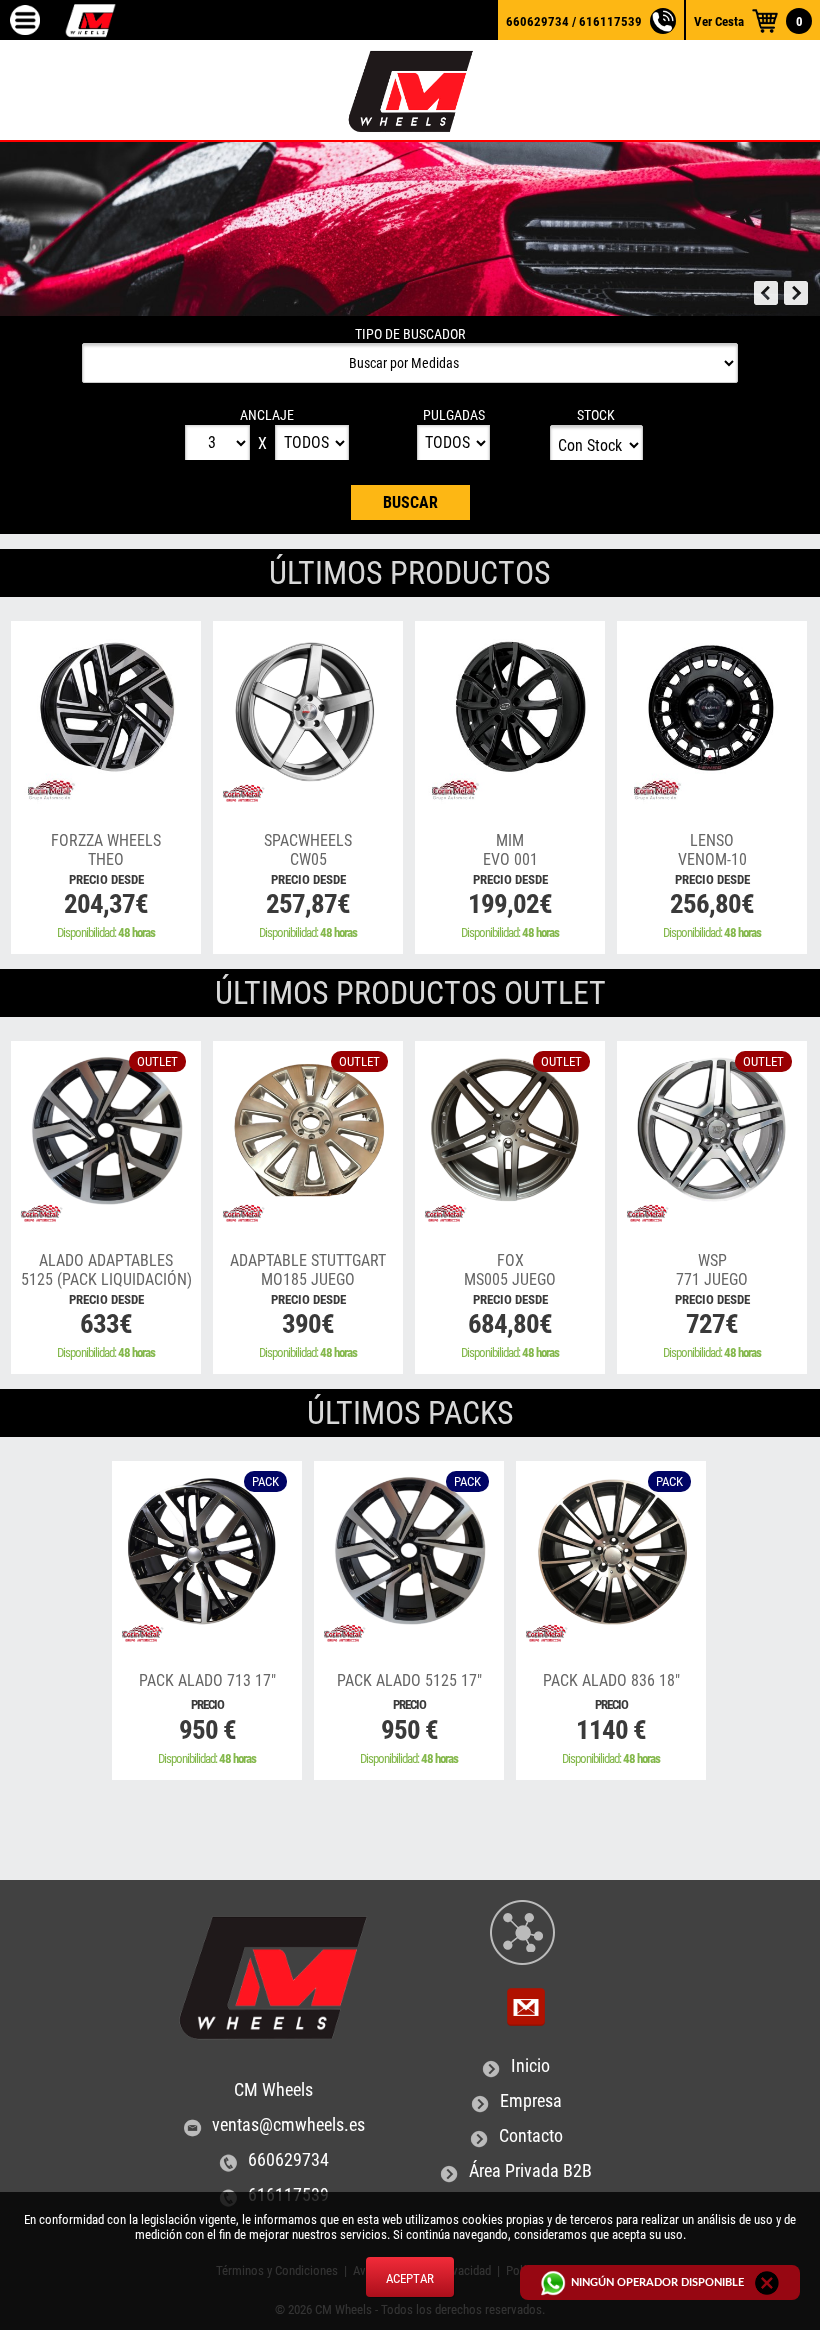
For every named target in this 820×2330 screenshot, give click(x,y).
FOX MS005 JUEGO (510, 1279)
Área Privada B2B (530, 2171)
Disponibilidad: (106, 932)
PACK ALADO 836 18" (611, 1680)
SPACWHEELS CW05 (308, 859)
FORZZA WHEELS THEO (106, 859)
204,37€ (106, 904)
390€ (308, 1324)
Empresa (531, 2101)
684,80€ (510, 1324)
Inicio (530, 2066)
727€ (712, 1324)
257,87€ (308, 904)
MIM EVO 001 (510, 859)
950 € (207, 1730)
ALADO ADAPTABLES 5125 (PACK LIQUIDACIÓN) (106, 1279)
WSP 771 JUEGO (712, 1279)
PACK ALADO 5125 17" (409, 1680)
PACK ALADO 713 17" (207, 1680)
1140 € (611, 1730)
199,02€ (510, 904)
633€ (106, 1324)
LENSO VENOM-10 (712, 859)
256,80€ (712, 904)
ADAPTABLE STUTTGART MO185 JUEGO (308, 1279)
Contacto (531, 2136)
